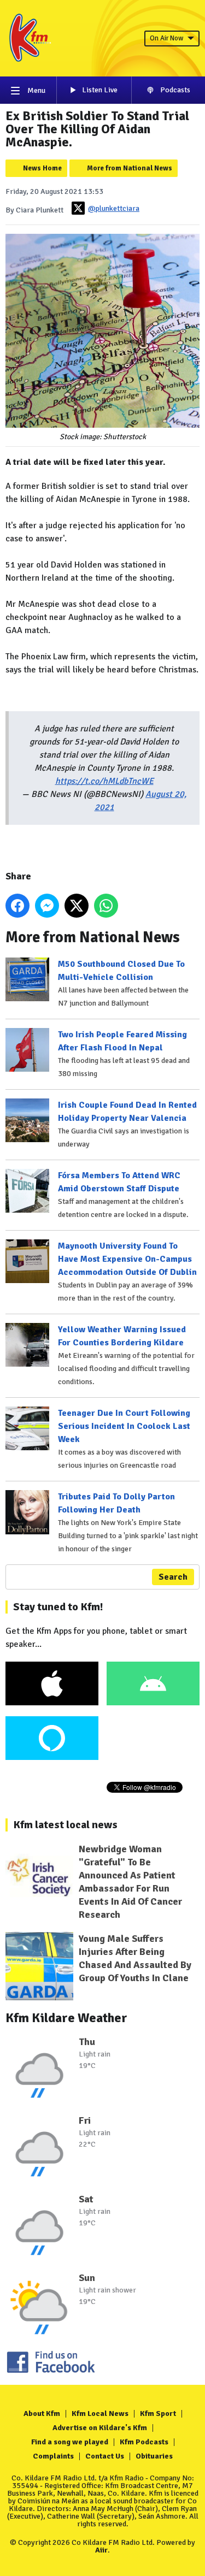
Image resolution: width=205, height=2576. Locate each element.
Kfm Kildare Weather (66, 2018)
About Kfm (42, 2413)
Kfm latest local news (65, 1825)
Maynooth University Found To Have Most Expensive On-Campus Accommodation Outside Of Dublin (127, 1259)
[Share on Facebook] (17, 906)
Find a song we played (70, 2442)
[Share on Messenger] (47, 906)
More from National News (130, 168)
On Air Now (166, 38)
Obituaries (154, 2456)
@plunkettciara (114, 208)
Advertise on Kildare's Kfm (100, 2428)
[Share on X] (77, 906)
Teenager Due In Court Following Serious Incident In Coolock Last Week (124, 1426)
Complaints (53, 2456)
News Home (42, 168)
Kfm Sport (158, 2413)
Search (173, 1577)
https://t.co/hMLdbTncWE (104, 781)
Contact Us (105, 2456)
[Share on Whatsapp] (106, 906)
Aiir (101, 2550)
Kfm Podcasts (144, 2442)
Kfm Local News (100, 2413)
